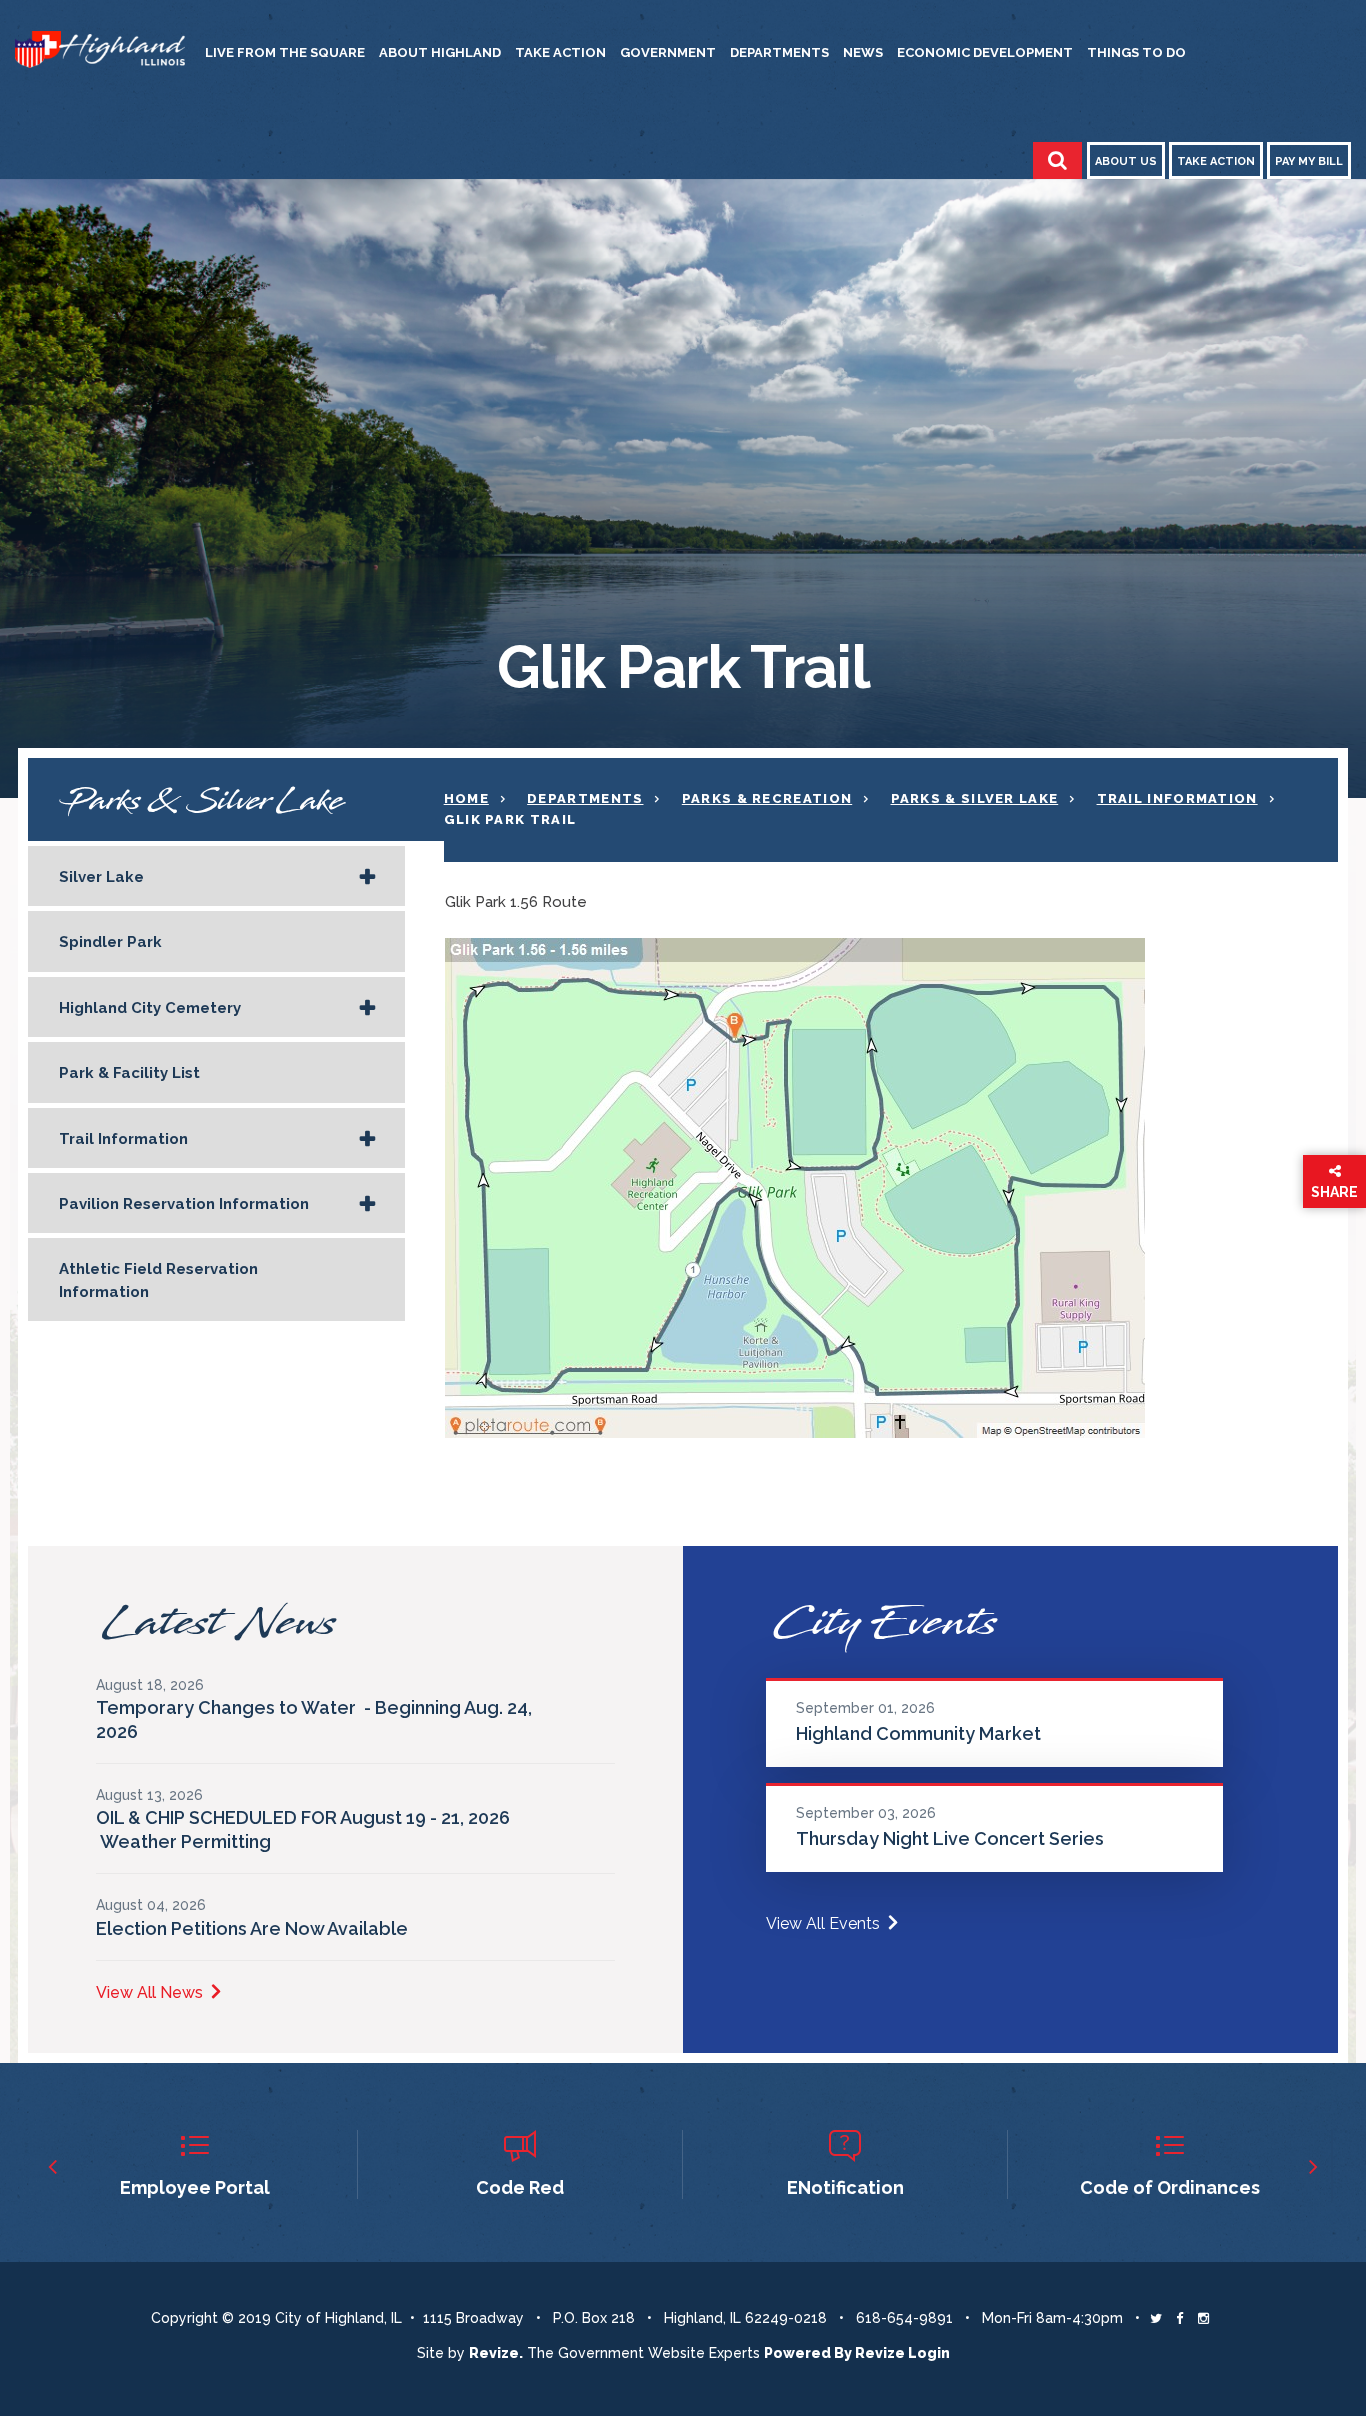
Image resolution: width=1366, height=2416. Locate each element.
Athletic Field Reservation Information (158, 1280)
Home (466, 798)
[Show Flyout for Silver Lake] (367, 878)
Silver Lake (101, 877)
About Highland (440, 52)
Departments (779, 52)
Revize (880, 2353)
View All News (149, 1992)
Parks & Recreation (767, 798)
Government (668, 52)
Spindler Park (110, 942)
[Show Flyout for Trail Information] (367, 1140)
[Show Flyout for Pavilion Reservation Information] (367, 1205)
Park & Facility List (129, 1073)
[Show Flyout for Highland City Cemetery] (367, 1009)
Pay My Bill (1309, 161)
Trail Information (123, 1139)
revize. (496, 2353)
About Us (1126, 161)
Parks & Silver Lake (975, 798)
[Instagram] (1203, 2318)
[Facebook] (1179, 2318)
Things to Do (1136, 52)
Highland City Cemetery (150, 1008)
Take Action (560, 52)
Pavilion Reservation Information (184, 1204)
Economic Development (985, 52)
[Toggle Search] (1057, 160)
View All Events (823, 1923)
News (863, 52)
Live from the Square (285, 52)
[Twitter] (1156, 2318)
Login (929, 2353)
